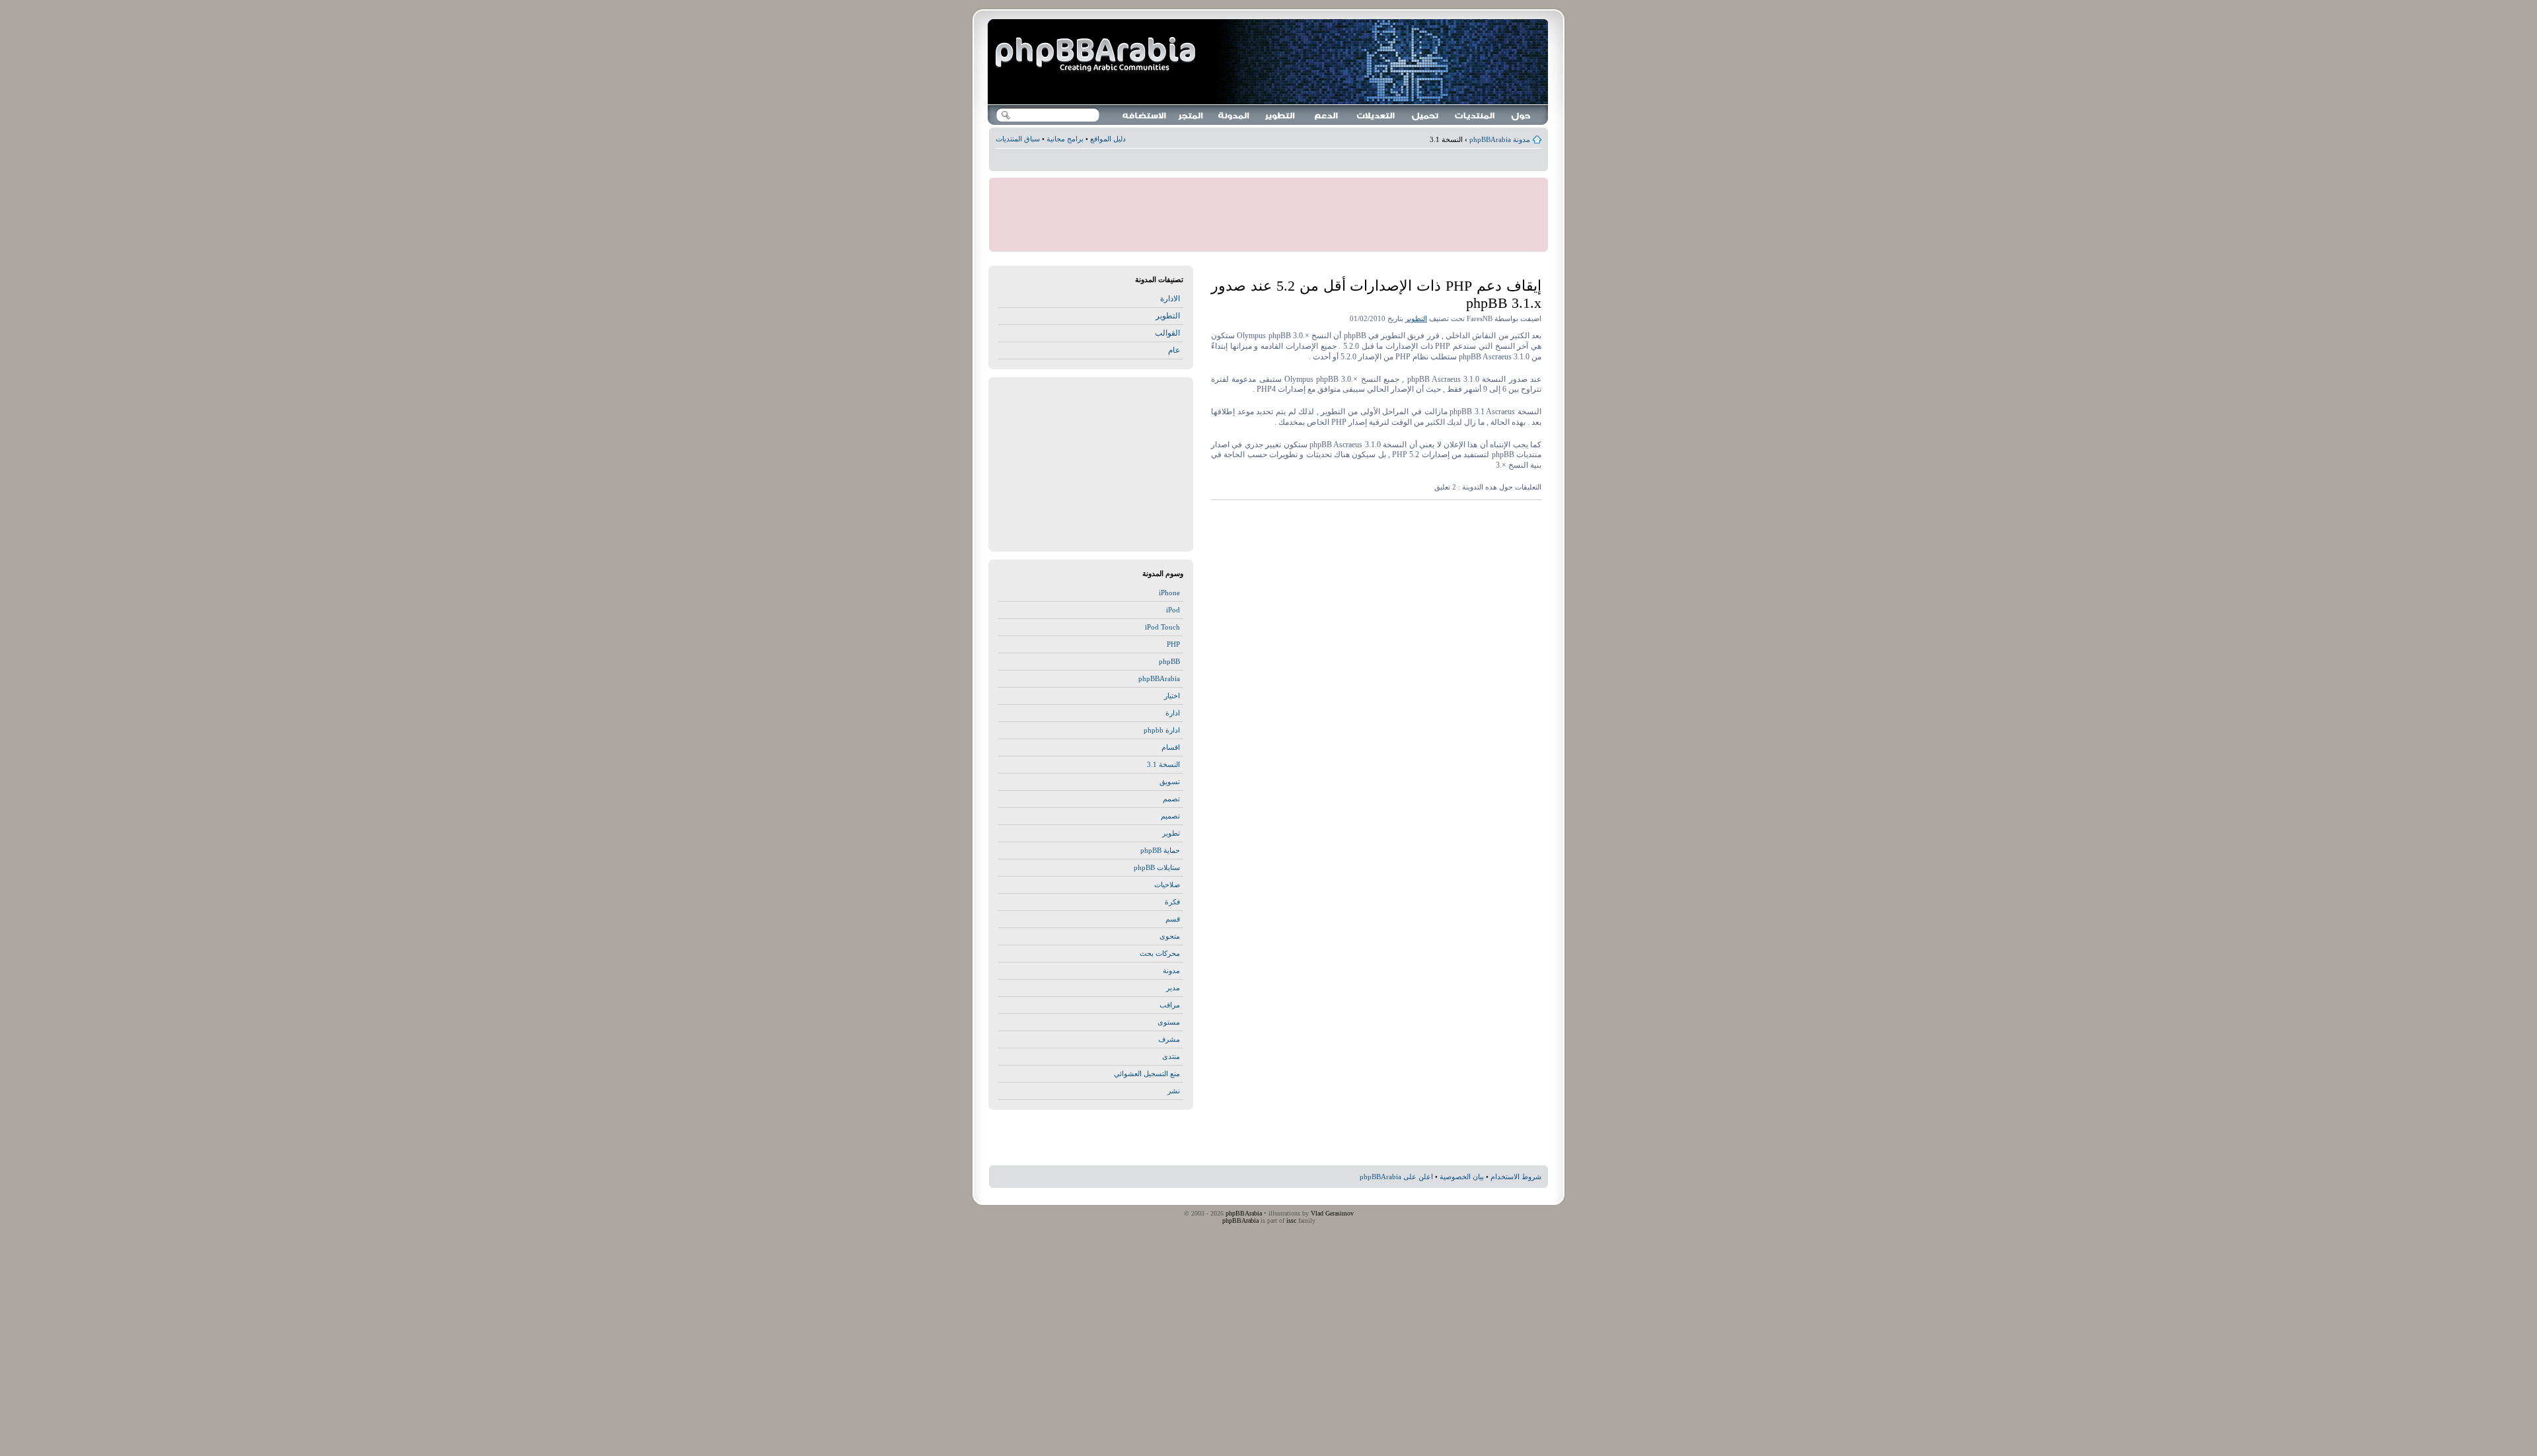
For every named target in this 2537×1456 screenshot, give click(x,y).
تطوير (1171, 833)
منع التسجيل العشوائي (1147, 1074)
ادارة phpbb (1162, 730)
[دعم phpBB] (1327, 115)
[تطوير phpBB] (1280, 115)
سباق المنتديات (1018, 139)
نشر (1174, 1091)
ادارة (1173, 713)
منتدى (1171, 1056)
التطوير (1416, 318)
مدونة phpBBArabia (1500, 139)
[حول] (1522, 115)
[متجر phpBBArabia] (1191, 115)
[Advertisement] (1268, 162)
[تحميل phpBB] (1426, 115)
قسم (1173, 919)
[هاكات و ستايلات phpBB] (1376, 115)
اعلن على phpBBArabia (1396, 1177)
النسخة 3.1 (1163, 764)
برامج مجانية (1065, 139)
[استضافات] (1145, 115)
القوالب (1167, 333)
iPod (1173, 610)
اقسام (1171, 747)
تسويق (1170, 782)
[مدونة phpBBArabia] (1097, 55)
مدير (1173, 988)
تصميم (1170, 816)
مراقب (1170, 1005)
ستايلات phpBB (1157, 867)
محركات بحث (1160, 953)
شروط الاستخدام (1516, 1177)
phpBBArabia (1159, 678)
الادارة (1170, 299)
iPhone (1169, 593)
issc (1291, 1220)
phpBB (1169, 661)
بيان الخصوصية (1462, 1177)
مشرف (1169, 1039)
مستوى (1169, 1022)
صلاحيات (1167, 885)
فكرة (1172, 902)
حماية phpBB (1160, 850)
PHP (1173, 644)
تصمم (1171, 799)
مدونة (1171, 970)
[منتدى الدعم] (1475, 115)
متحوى (1170, 936)
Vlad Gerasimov (1332, 1213)
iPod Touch (1162, 627)
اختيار (1172, 696)
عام (1174, 350)
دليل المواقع (1108, 139)
